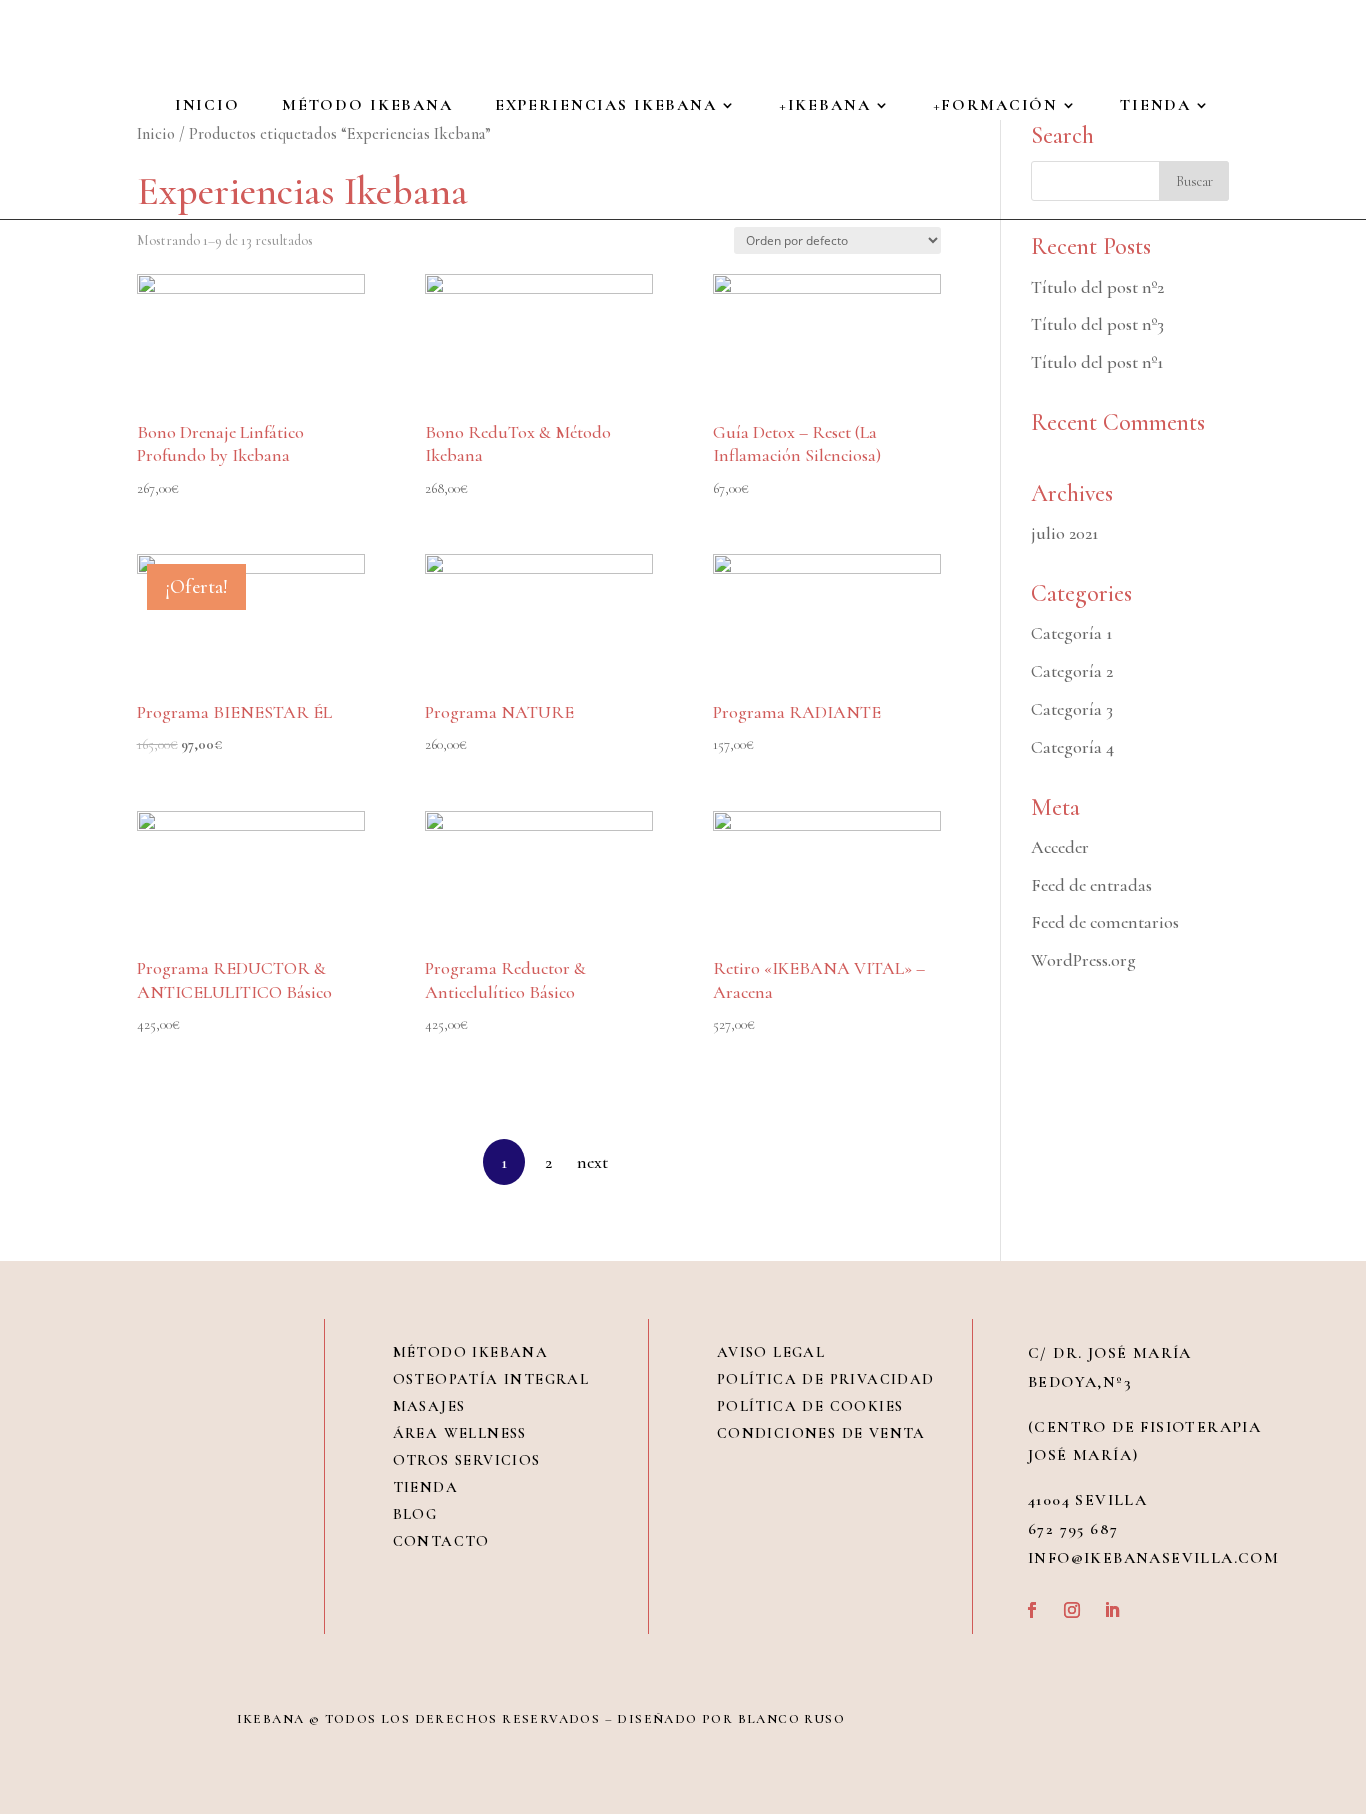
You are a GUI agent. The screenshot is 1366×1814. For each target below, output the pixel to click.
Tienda (425, 1487)
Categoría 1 (1071, 633)
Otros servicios (467, 1460)
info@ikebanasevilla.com (1153, 1558)
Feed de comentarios (1105, 922)
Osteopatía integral (491, 1379)
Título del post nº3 (1097, 324)
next (592, 1162)
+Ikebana (825, 106)
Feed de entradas (1091, 885)
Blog (415, 1514)
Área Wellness (460, 1433)
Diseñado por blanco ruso (731, 1719)
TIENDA (1155, 106)
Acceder (1060, 847)
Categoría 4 (1072, 747)
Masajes (429, 1406)
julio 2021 (1064, 533)
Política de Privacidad (826, 1379)
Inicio (207, 106)
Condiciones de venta (821, 1433)
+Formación (996, 106)
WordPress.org (1083, 960)
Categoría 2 (1072, 671)
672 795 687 (1073, 1529)
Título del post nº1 (1097, 362)
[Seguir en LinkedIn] (1112, 1610)
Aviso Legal (771, 1352)
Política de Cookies (810, 1406)
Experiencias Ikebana (606, 106)
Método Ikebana (367, 106)
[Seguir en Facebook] (1032, 1610)
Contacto (441, 1541)
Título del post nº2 (1097, 287)
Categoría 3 (1072, 709)
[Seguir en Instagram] (1072, 1610)
